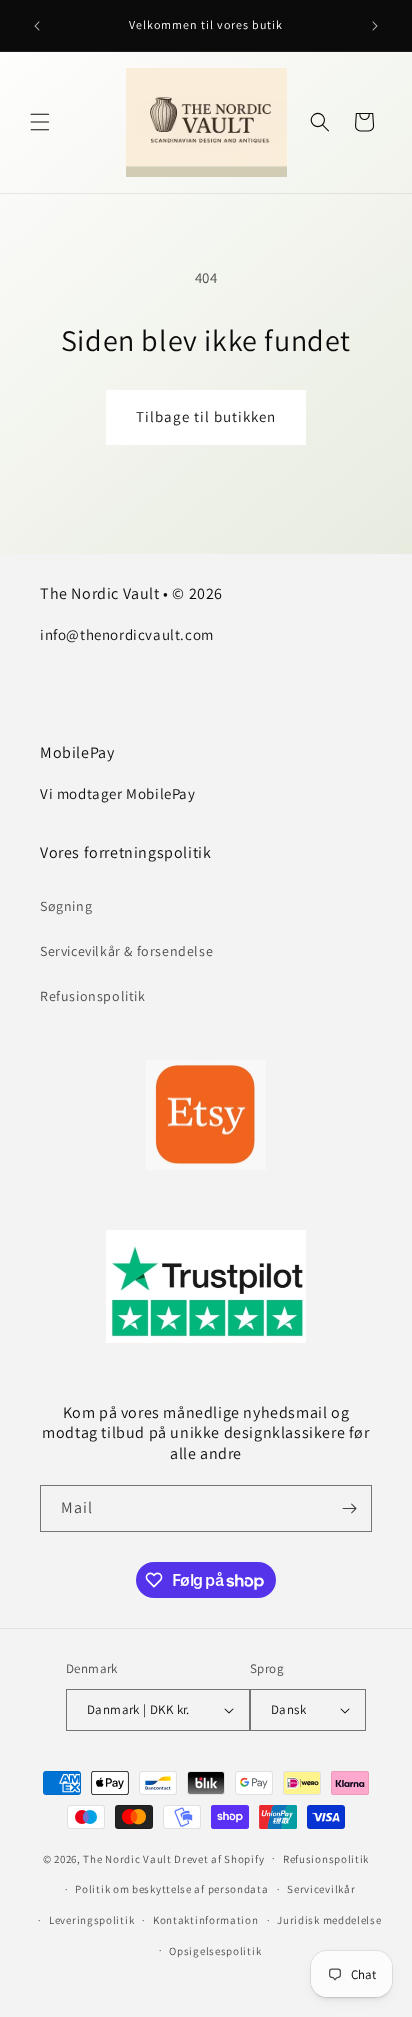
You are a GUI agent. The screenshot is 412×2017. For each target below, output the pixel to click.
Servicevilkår (321, 1889)
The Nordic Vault (127, 1858)
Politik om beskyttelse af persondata (171, 1889)
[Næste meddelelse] (375, 26)
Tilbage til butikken (206, 416)
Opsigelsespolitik (215, 1951)
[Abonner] (349, 1508)
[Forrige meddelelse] (37, 26)
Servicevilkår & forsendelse (126, 951)
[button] (40, 122)
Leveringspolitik (91, 1920)
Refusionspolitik (93, 996)
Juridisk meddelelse (329, 1920)
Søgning (66, 906)
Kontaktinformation (206, 1920)
